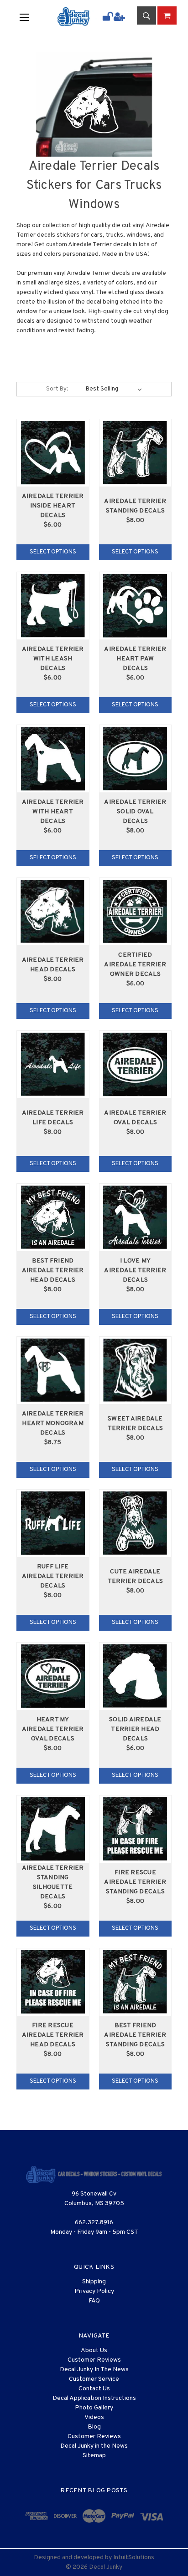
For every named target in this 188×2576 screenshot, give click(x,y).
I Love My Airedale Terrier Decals (135, 1270)
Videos (94, 2417)
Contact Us (94, 2389)
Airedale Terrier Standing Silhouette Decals (53, 1882)
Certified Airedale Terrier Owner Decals (135, 965)
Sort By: (57, 389)
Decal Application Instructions (94, 2398)
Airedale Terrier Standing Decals (135, 506)
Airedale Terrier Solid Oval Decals (135, 812)
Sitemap (94, 2456)
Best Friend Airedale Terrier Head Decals (53, 1270)
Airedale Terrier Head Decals (53, 965)
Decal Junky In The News (94, 2370)
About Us (94, 2350)
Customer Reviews (94, 2360)
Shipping (94, 2282)
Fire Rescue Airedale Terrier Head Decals (53, 2035)
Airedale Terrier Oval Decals (135, 1118)
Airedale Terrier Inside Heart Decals (53, 506)
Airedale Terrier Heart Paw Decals (135, 659)
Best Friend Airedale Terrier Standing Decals (135, 2035)
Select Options (53, 552)
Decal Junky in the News (94, 2446)
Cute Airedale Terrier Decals (136, 1577)
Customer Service (94, 2379)
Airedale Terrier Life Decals (53, 1118)
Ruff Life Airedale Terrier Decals (53, 1576)
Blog (94, 2427)
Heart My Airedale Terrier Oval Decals (53, 1729)
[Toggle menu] (31, 17)
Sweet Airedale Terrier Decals (136, 1424)
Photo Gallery (94, 2408)
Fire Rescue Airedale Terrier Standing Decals (135, 1882)
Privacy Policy (94, 2291)
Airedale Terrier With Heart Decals (53, 812)
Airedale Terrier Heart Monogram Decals (53, 1423)
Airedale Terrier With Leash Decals (53, 659)
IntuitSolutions (134, 2558)
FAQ (94, 2301)
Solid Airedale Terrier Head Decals (135, 1729)
